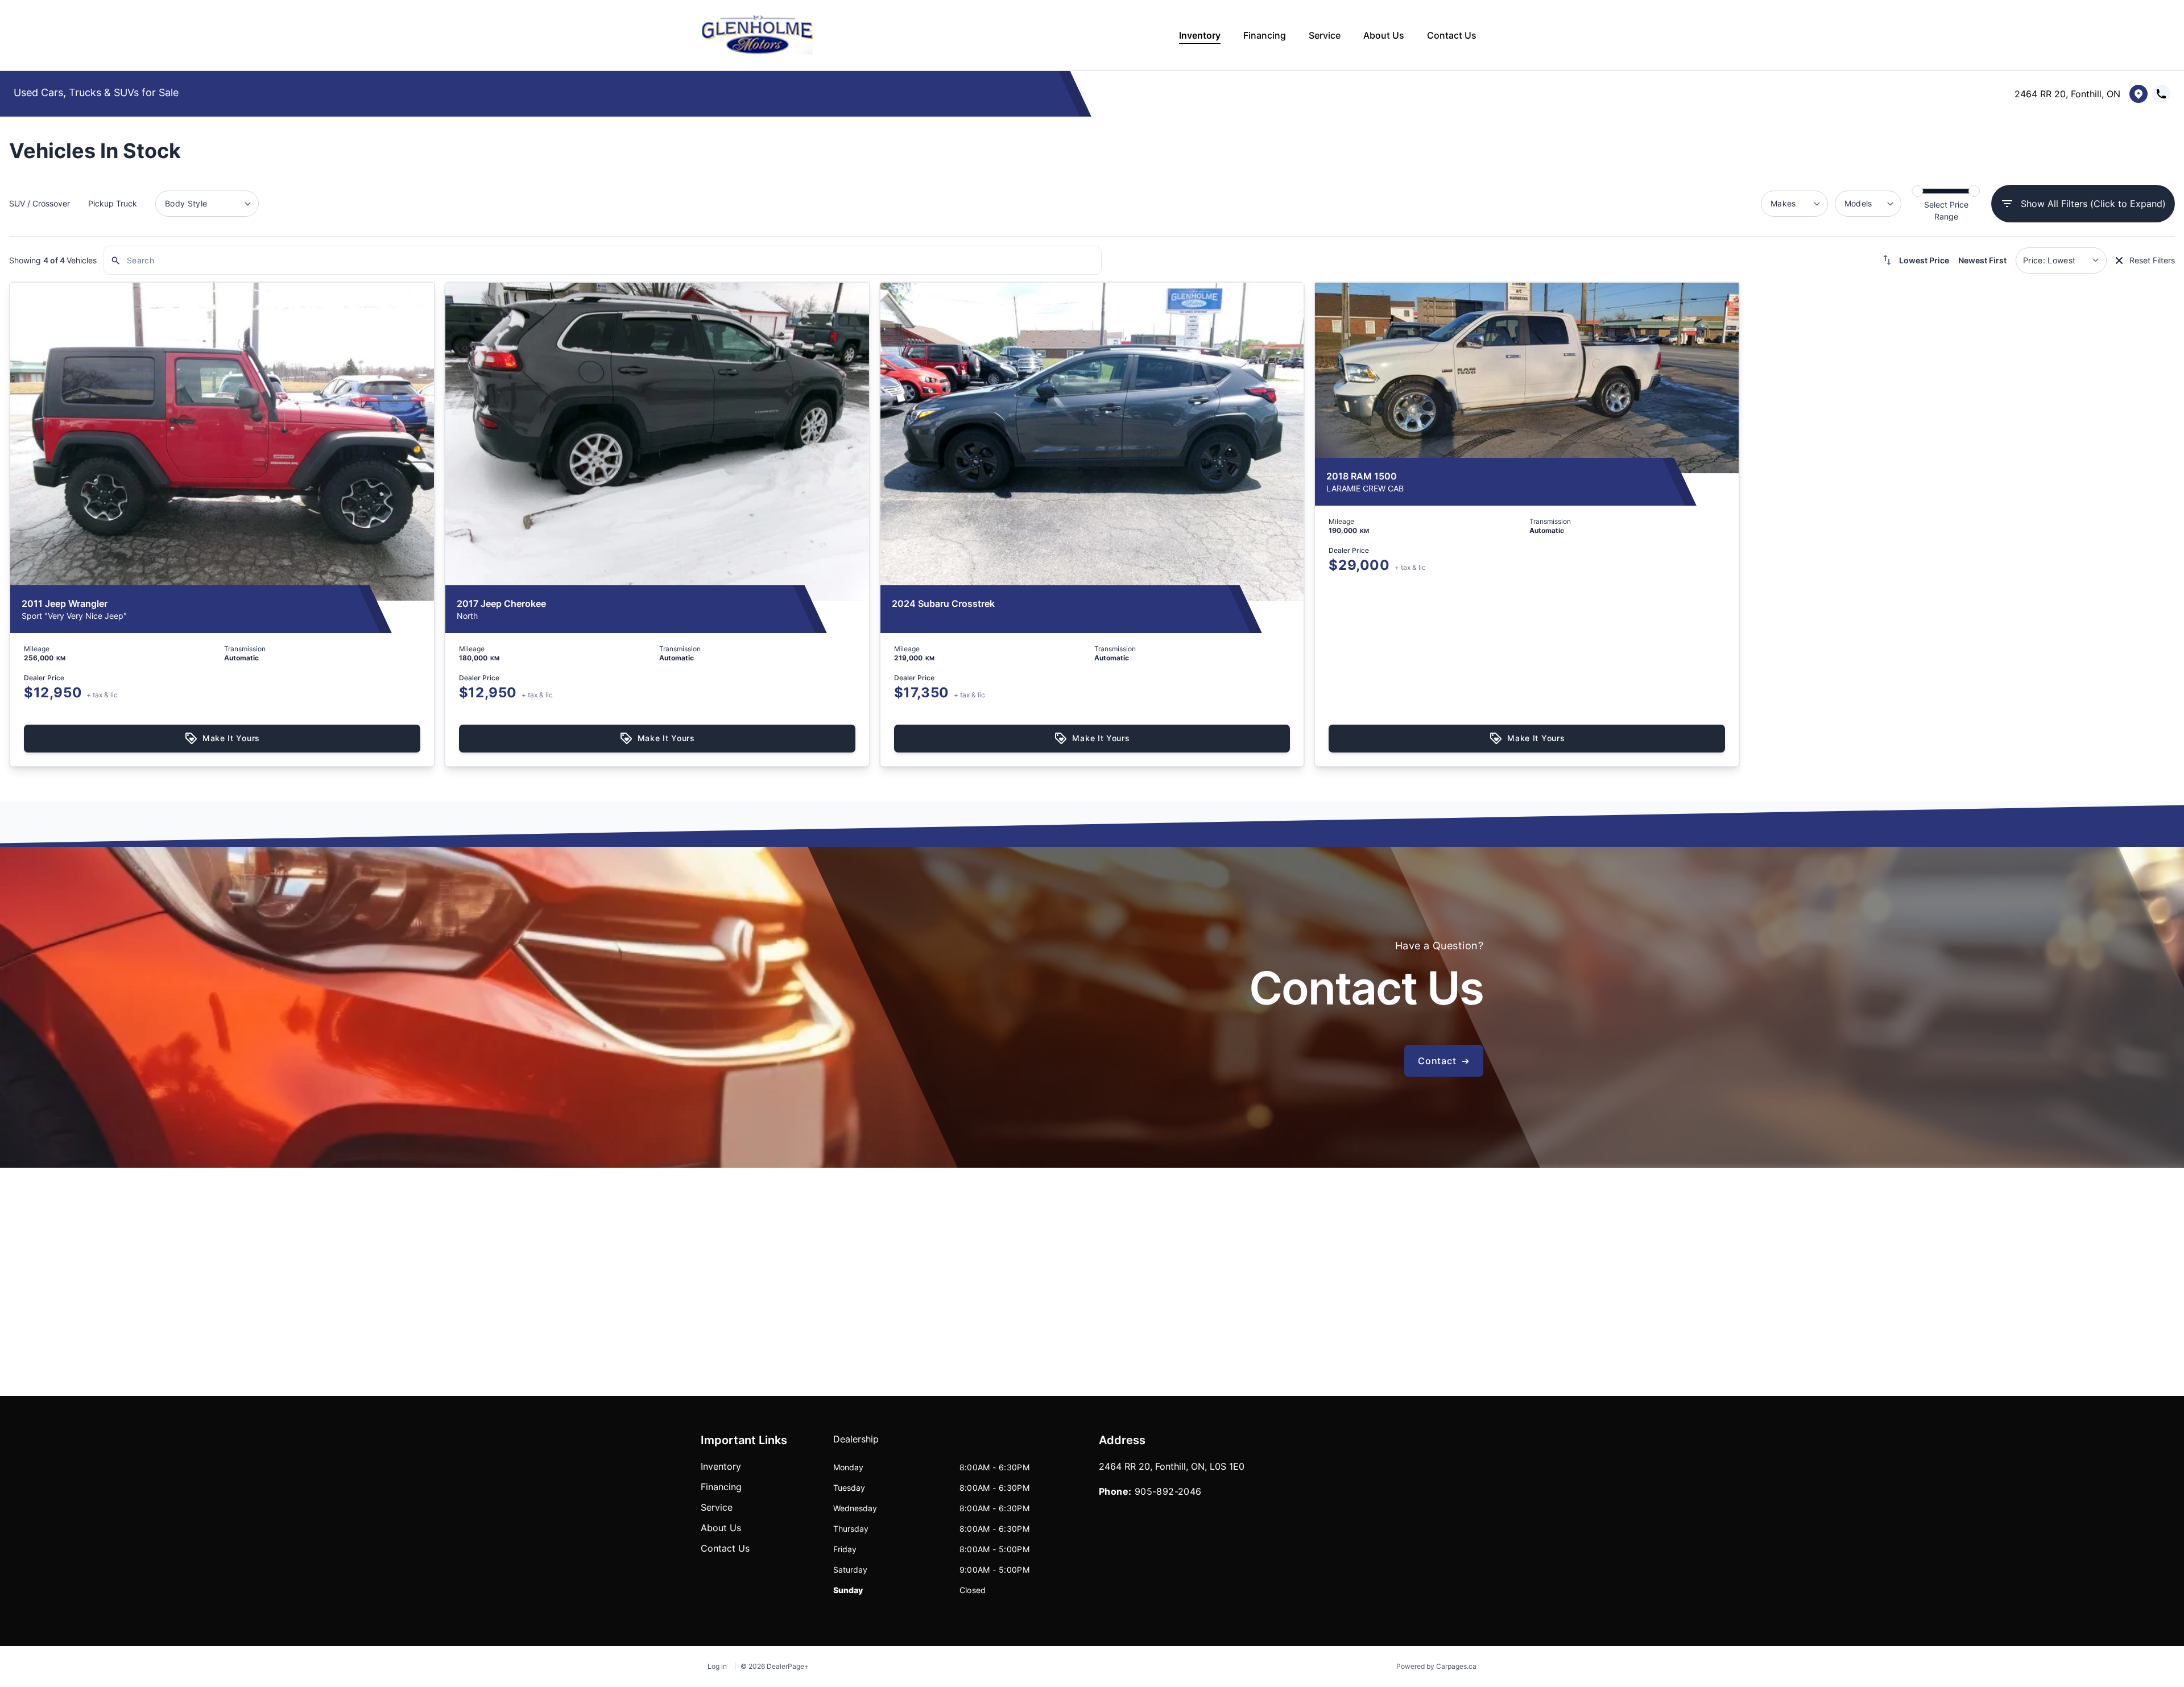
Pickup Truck (113, 203)
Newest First (1982, 260)
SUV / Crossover (40, 203)
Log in (717, 1666)
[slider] (1917, 191)
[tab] (856, 1445)
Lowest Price (1924, 260)
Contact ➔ (1444, 1061)
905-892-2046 (1168, 1491)
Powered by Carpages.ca (1436, 1666)
